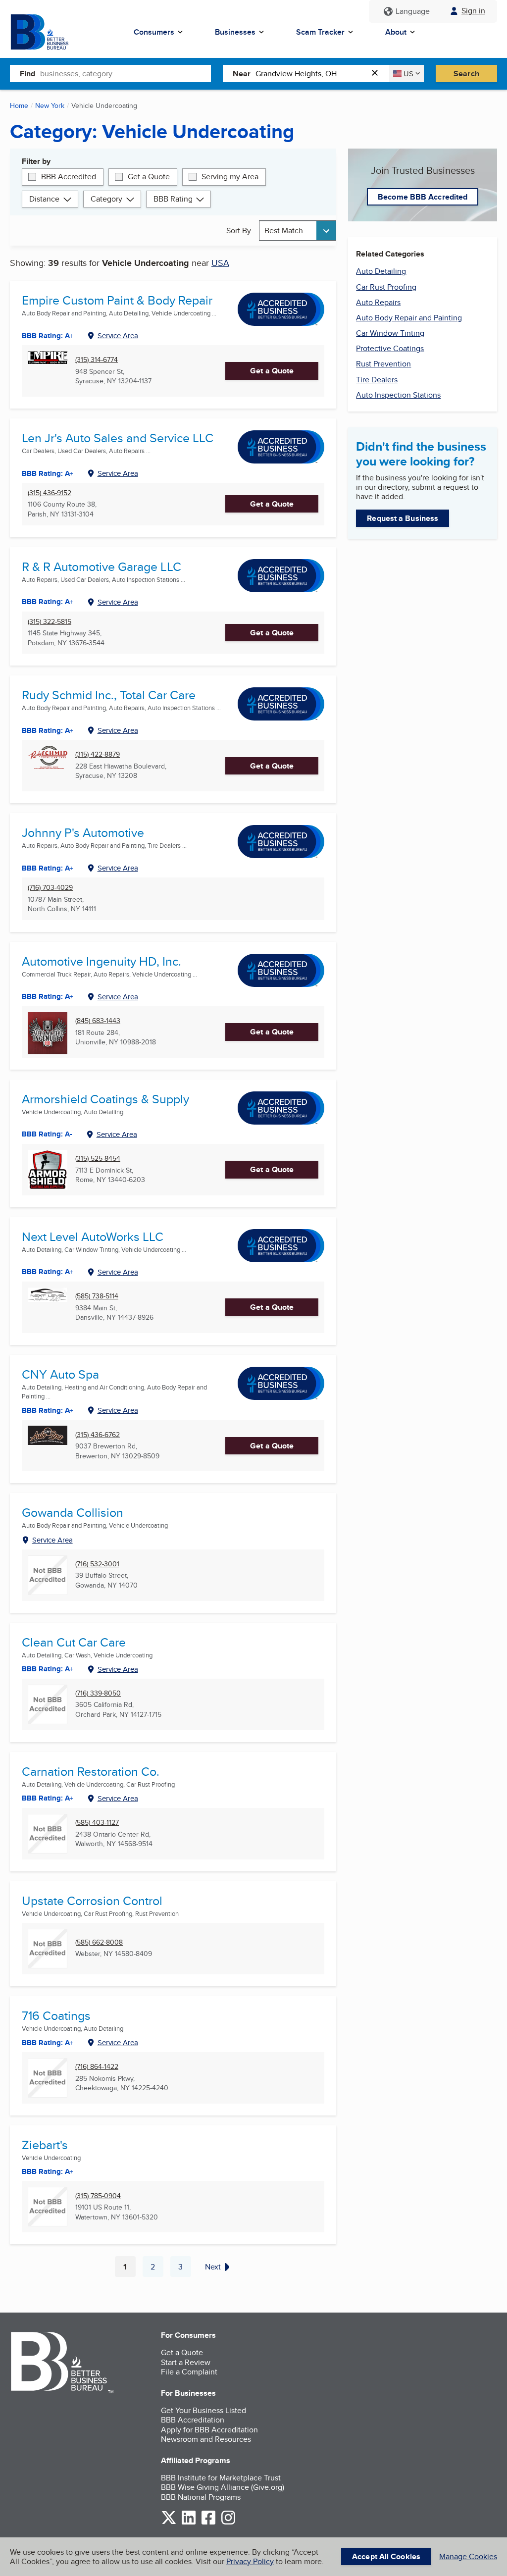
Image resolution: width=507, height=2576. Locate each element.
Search (466, 74)
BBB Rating (173, 199)
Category (106, 199)
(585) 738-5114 (97, 1296)
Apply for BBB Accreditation (209, 2430)
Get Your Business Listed (203, 2410)
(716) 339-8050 (98, 1693)
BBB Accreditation (193, 2420)
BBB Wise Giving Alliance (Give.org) (223, 2487)
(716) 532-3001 (97, 1564)
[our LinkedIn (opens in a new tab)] (189, 2523)
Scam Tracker (320, 32)
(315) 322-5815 (50, 622)
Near (242, 74)
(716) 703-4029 (50, 888)
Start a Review (186, 2362)
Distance (44, 199)
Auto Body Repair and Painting (409, 318)
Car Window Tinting (390, 333)
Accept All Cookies (386, 2556)
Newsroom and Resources (206, 2439)
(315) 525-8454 (98, 1159)
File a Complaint (189, 2372)
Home (19, 105)
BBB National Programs (201, 2497)
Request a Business (403, 518)
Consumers (154, 32)
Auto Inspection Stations (398, 395)
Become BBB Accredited (423, 197)
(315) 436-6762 (98, 1435)
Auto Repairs (378, 302)
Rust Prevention (383, 364)
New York (50, 105)
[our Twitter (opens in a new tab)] (169, 2523)
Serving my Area (230, 177)
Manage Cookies (468, 2556)
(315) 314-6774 (97, 360)
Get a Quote (149, 177)
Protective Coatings (390, 348)
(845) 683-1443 (98, 1021)
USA (220, 263)
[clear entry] (378, 74)
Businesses (235, 32)
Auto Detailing (381, 271)
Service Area (118, 335)
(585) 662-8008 (99, 1942)
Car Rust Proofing (386, 287)
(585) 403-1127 (97, 1823)
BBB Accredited (69, 177)
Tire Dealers (377, 380)
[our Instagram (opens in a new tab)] (228, 2523)
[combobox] (126, 73)
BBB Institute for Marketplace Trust (221, 2478)
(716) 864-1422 (97, 2067)
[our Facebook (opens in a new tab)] (208, 2523)
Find (27, 74)
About (396, 32)
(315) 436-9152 (50, 493)
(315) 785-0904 (98, 2196)
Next (213, 2267)
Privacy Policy (250, 2561)
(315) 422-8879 (98, 754)
